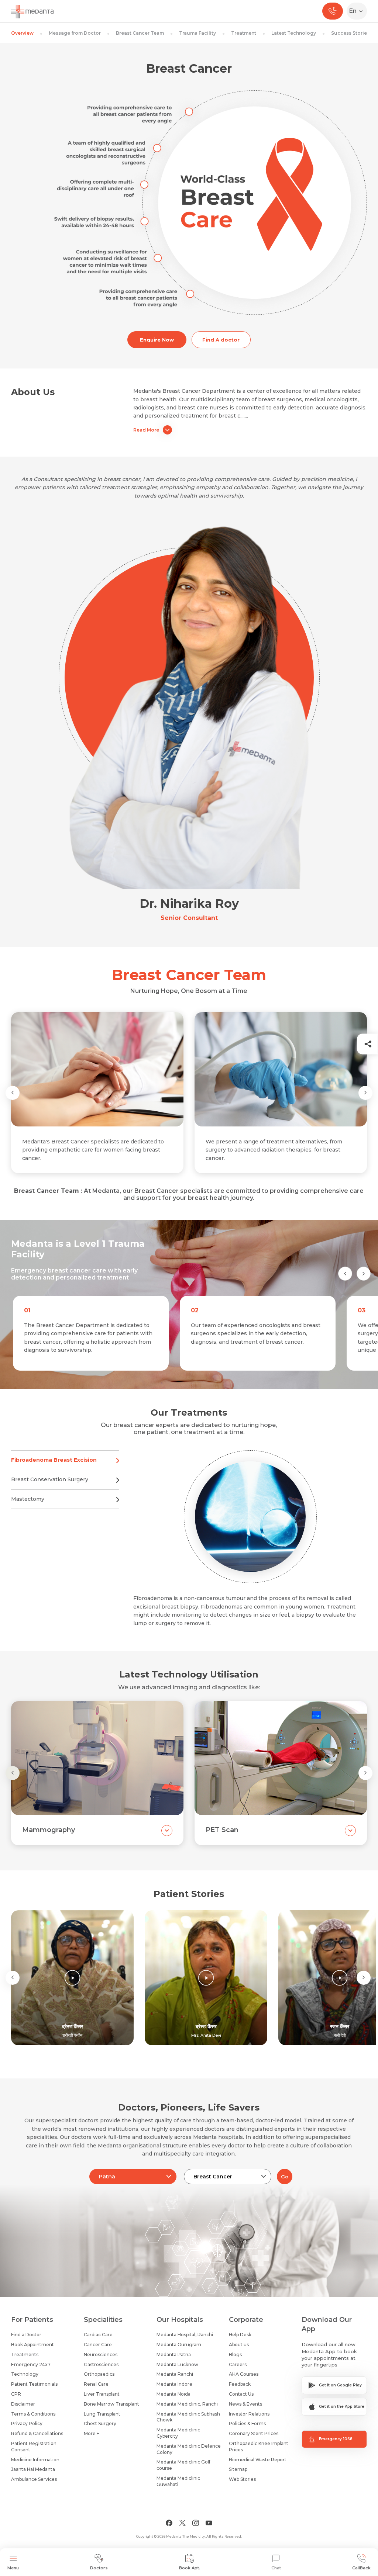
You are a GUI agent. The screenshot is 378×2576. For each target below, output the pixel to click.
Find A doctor (221, 340)
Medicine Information (35, 2460)
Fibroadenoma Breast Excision (54, 1460)
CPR (16, 2394)
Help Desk (240, 2335)
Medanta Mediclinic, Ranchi (187, 2404)
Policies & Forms (247, 2423)
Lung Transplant (102, 2414)
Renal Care (96, 2384)
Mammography (49, 1830)
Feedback (240, 2384)
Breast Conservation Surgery (50, 1479)
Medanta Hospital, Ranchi (185, 2335)
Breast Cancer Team (140, 33)
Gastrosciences (101, 2364)
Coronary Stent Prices (254, 2433)
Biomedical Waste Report (258, 2460)
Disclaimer (23, 2404)
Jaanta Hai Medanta (33, 2469)
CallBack (361, 2568)
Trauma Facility (197, 33)
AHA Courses (244, 2374)
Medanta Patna (174, 2355)
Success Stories (350, 33)
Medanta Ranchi (175, 2374)
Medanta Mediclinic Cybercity (178, 2433)
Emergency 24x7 (31, 2364)
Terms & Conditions (33, 2414)
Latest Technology (294, 33)
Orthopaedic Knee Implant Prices (259, 2447)
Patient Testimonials (34, 2384)
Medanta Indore (174, 2384)
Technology (25, 2374)
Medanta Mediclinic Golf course (183, 2465)
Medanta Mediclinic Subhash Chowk (188, 2417)
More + (92, 2433)
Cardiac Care (98, 2335)
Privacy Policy (27, 2423)
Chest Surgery (100, 2423)
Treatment (244, 33)
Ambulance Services (34, 2479)
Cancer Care (98, 2345)
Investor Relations (249, 2414)
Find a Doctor (26, 2335)
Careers (238, 2364)
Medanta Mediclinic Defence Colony (189, 2449)
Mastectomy (28, 1499)
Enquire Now (157, 340)
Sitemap (238, 2469)
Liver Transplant (102, 2394)
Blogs (235, 2355)
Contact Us (241, 2394)
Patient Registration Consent (34, 2447)
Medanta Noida (173, 2394)
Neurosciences (101, 2355)
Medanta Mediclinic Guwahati (178, 2481)
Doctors (99, 2568)
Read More (146, 430)
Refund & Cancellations (37, 2433)
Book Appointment (32, 2345)
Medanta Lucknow (177, 2364)
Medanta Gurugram (179, 2345)
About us (239, 2345)
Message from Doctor (75, 33)
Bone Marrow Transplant (111, 2404)
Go (285, 2177)
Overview (22, 33)
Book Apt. (190, 2568)
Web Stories (242, 2479)
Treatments (25, 2355)
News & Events (245, 2404)
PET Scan (222, 1830)
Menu (13, 2568)
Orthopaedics (99, 2374)
